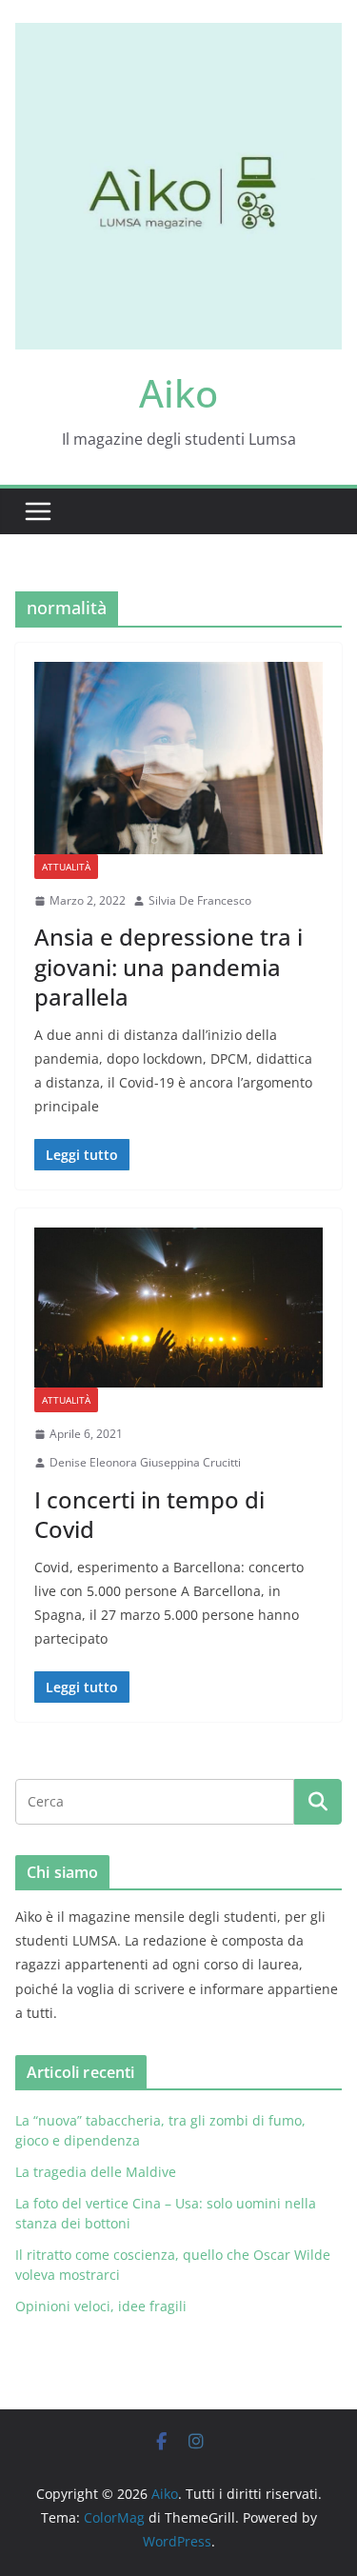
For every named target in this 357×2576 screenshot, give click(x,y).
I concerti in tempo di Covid (149, 1514)
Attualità (66, 867)
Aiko (178, 393)
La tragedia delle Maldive (98, 2172)
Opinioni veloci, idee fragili (101, 2306)
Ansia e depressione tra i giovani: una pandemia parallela (169, 966)
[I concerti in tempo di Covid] (178, 1308)
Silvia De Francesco (200, 900)
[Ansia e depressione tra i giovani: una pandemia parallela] (178, 758)
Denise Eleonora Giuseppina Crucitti (145, 1462)
